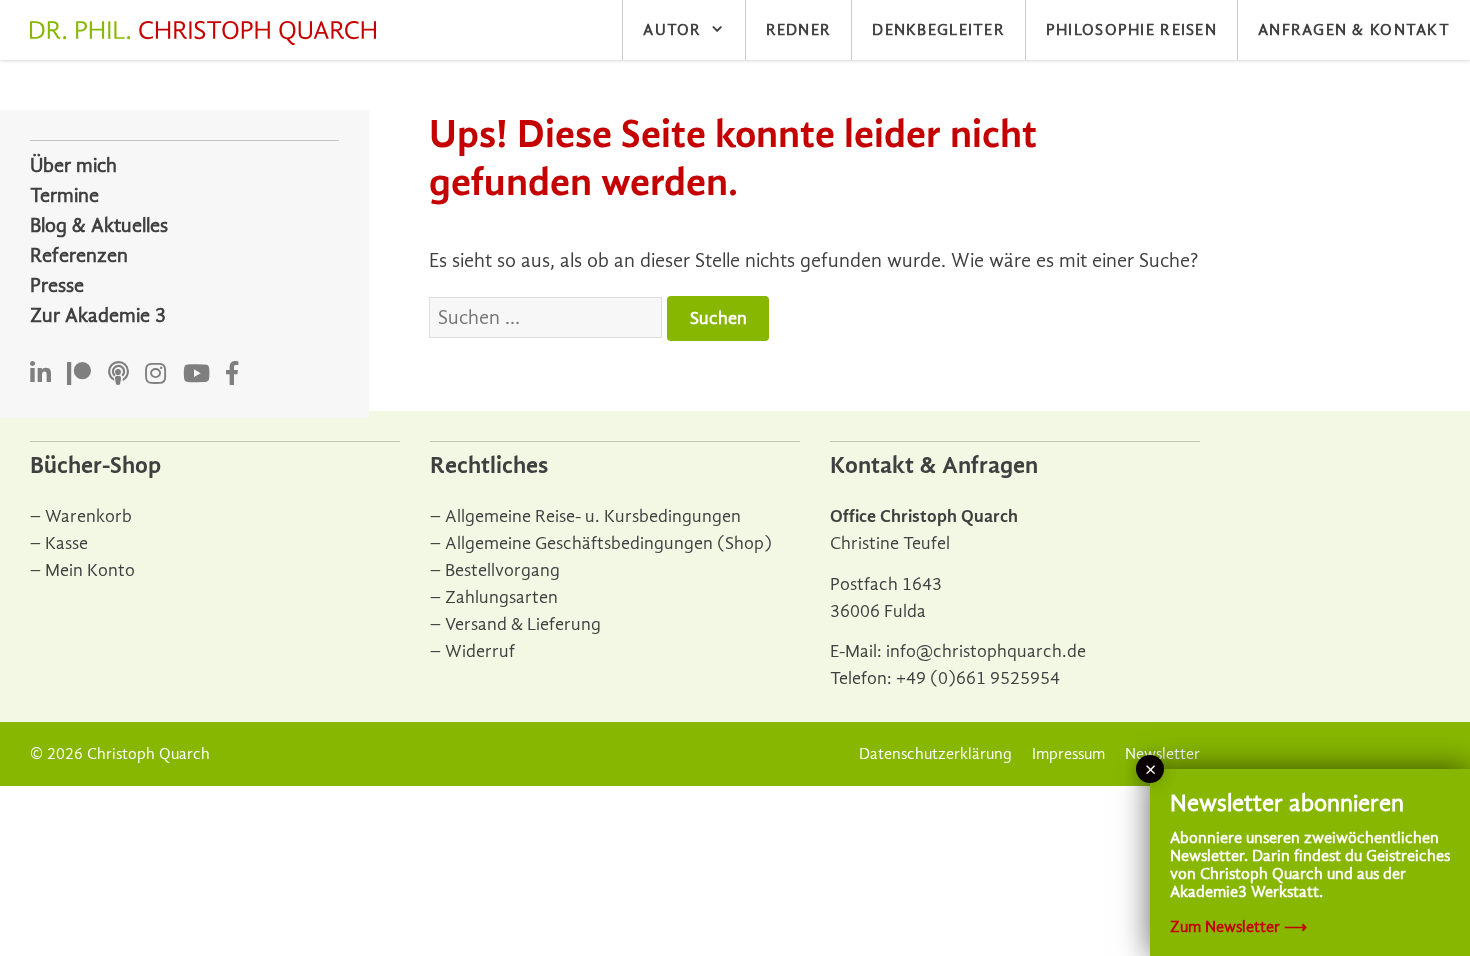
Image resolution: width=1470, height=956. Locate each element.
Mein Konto (90, 570)
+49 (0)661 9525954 (978, 678)
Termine (64, 195)
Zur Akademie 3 (98, 315)
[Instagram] (155, 374)
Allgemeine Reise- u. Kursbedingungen (593, 516)
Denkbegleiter (938, 30)
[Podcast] (118, 374)
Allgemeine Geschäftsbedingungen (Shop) (608, 543)
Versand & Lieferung (523, 624)
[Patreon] (79, 374)
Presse (57, 285)
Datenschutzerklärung (935, 754)
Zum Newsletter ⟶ (1238, 927)
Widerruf (480, 651)
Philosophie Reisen (1131, 30)
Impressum (1068, 754)
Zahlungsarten (501, 597)
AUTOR (672, 30)
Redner (799, 30)
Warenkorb (88, 516)
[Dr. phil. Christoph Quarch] (208, 33)
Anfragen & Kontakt (1354, 30)
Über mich (73, 165)
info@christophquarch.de (986, 651)
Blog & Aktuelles (99, 225)
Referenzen (79, 255)
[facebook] (232, 374)
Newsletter (1162, 754)
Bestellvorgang (502, 570)
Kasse (66, 543)
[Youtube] (196, 374)
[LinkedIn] (40, 374)
